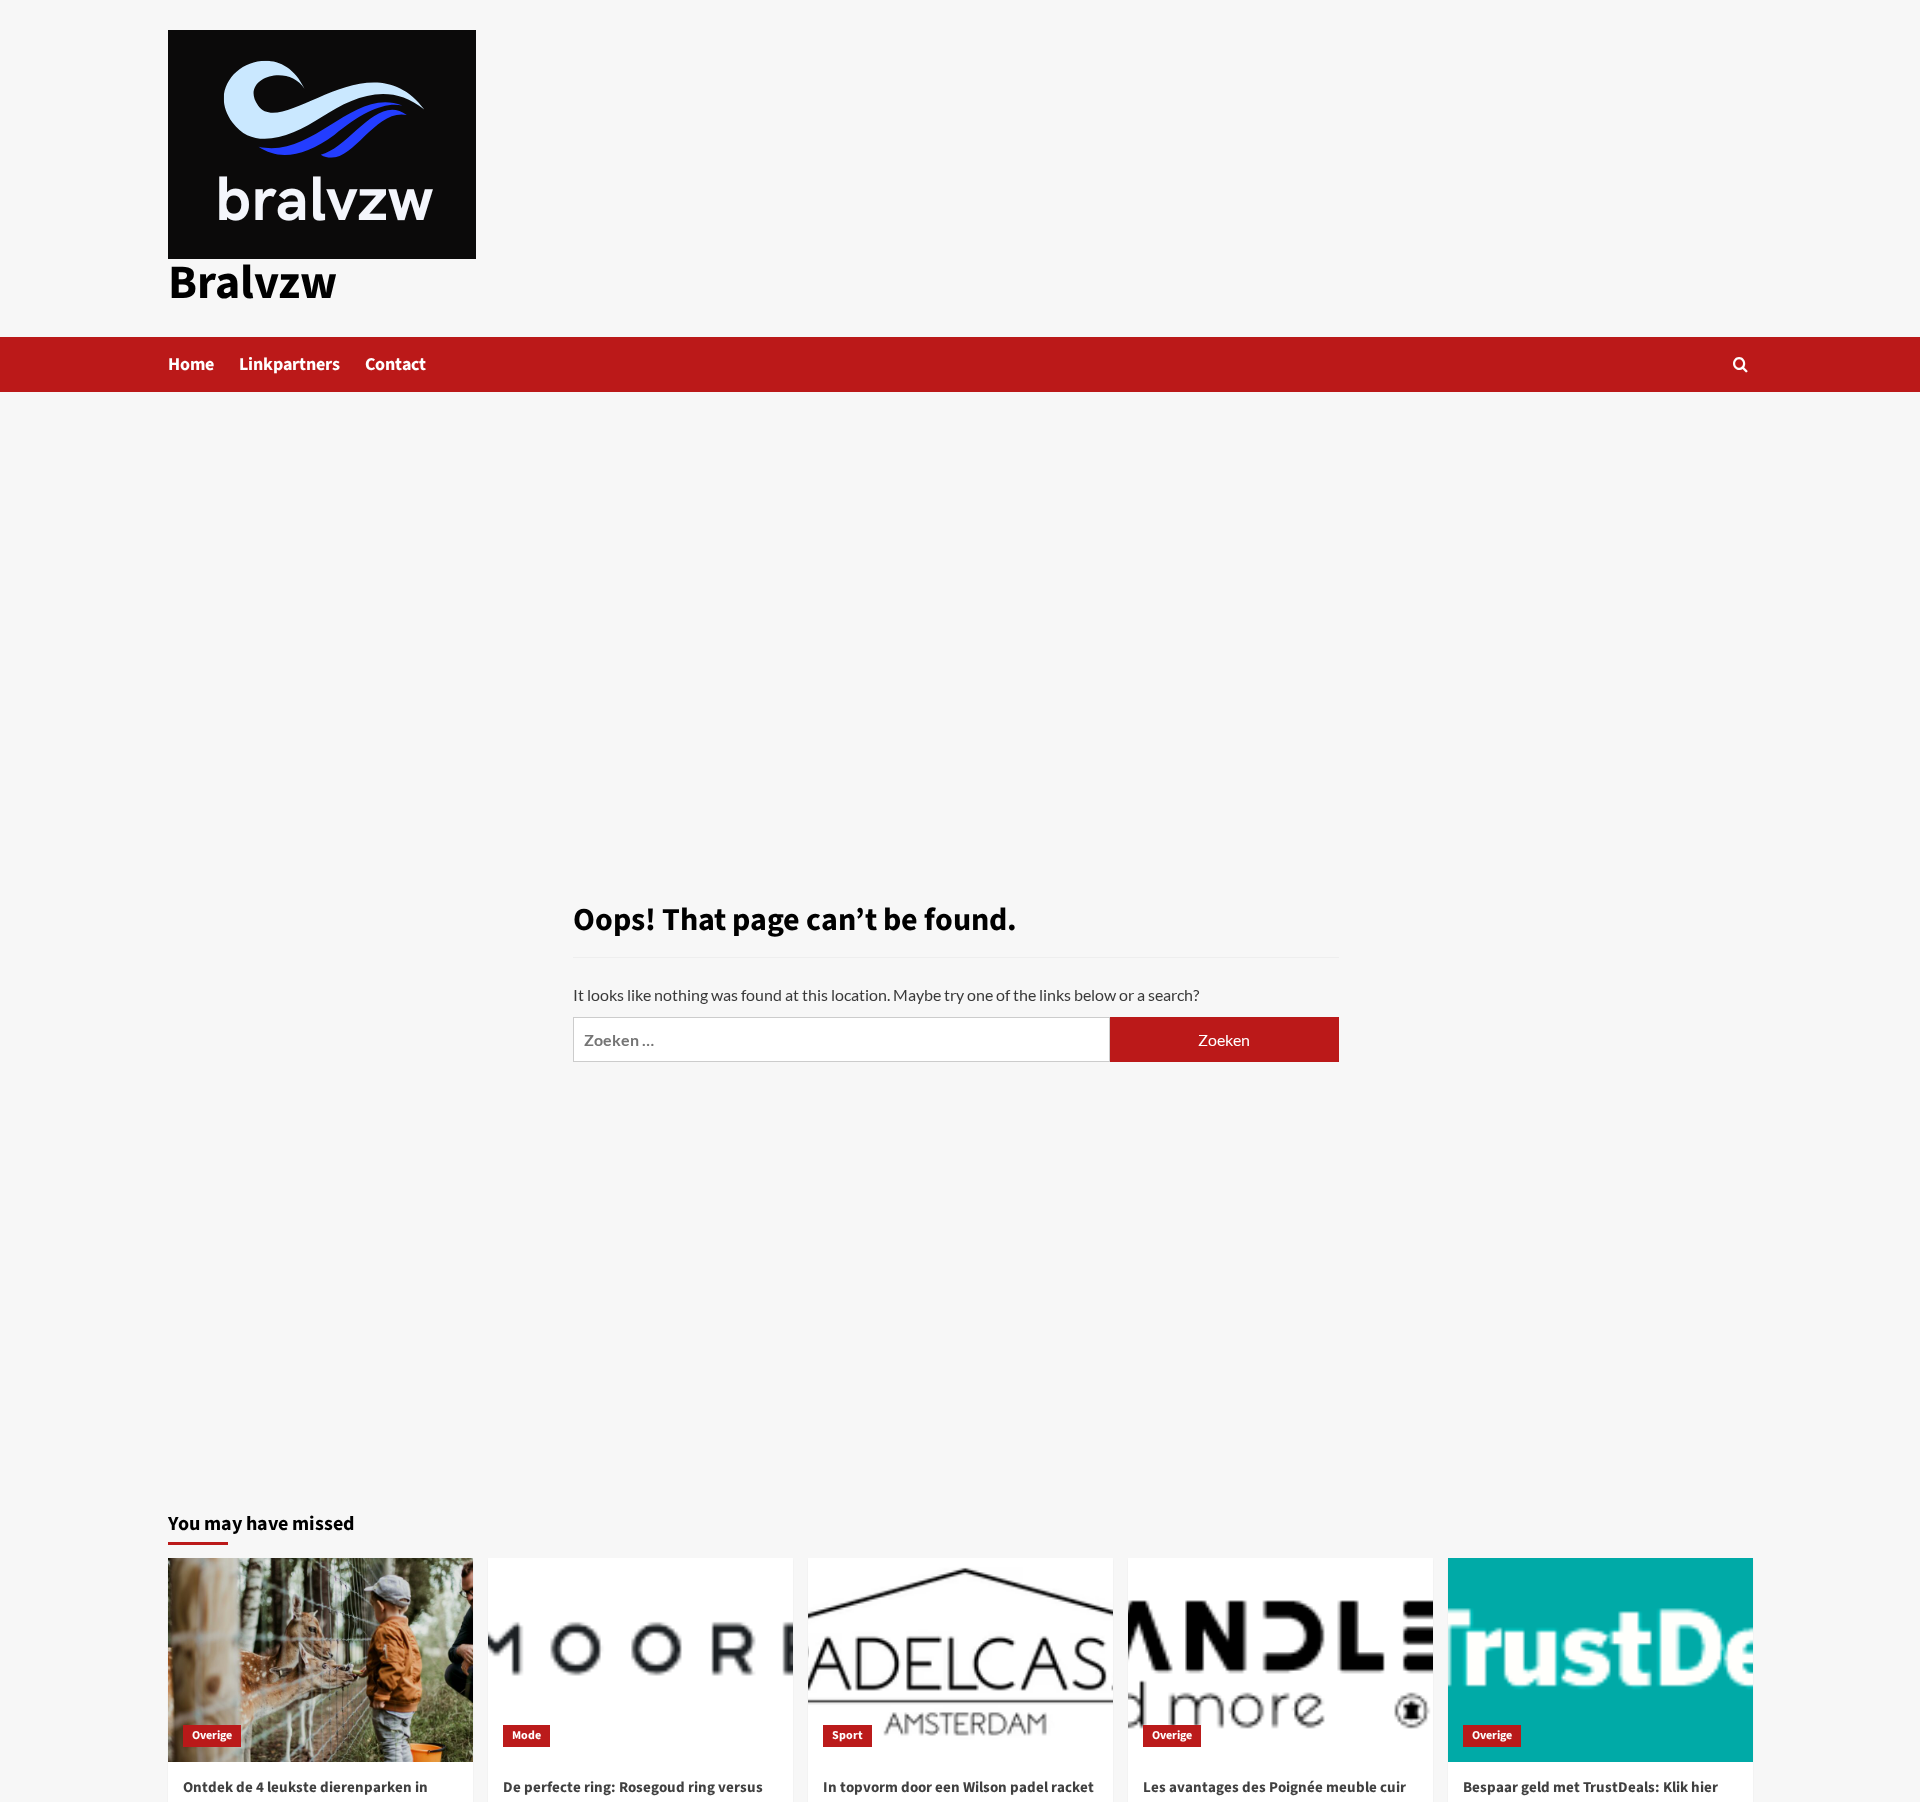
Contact (395, 364)
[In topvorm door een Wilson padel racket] (960, 1659)
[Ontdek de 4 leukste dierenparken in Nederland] (320, 1659)
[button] (1740, 364)
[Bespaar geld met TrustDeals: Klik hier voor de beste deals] (1600, 1659)
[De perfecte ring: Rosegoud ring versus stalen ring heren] (640, 1659)
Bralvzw (252, 283)
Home (191, 364)
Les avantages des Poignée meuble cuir (1274, 1787)
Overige (212, 1735)
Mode (526, 1735)
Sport (847, 1735)
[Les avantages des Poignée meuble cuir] (1280, 1659)
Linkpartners (289, 364)
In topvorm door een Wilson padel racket (958, 1787)
